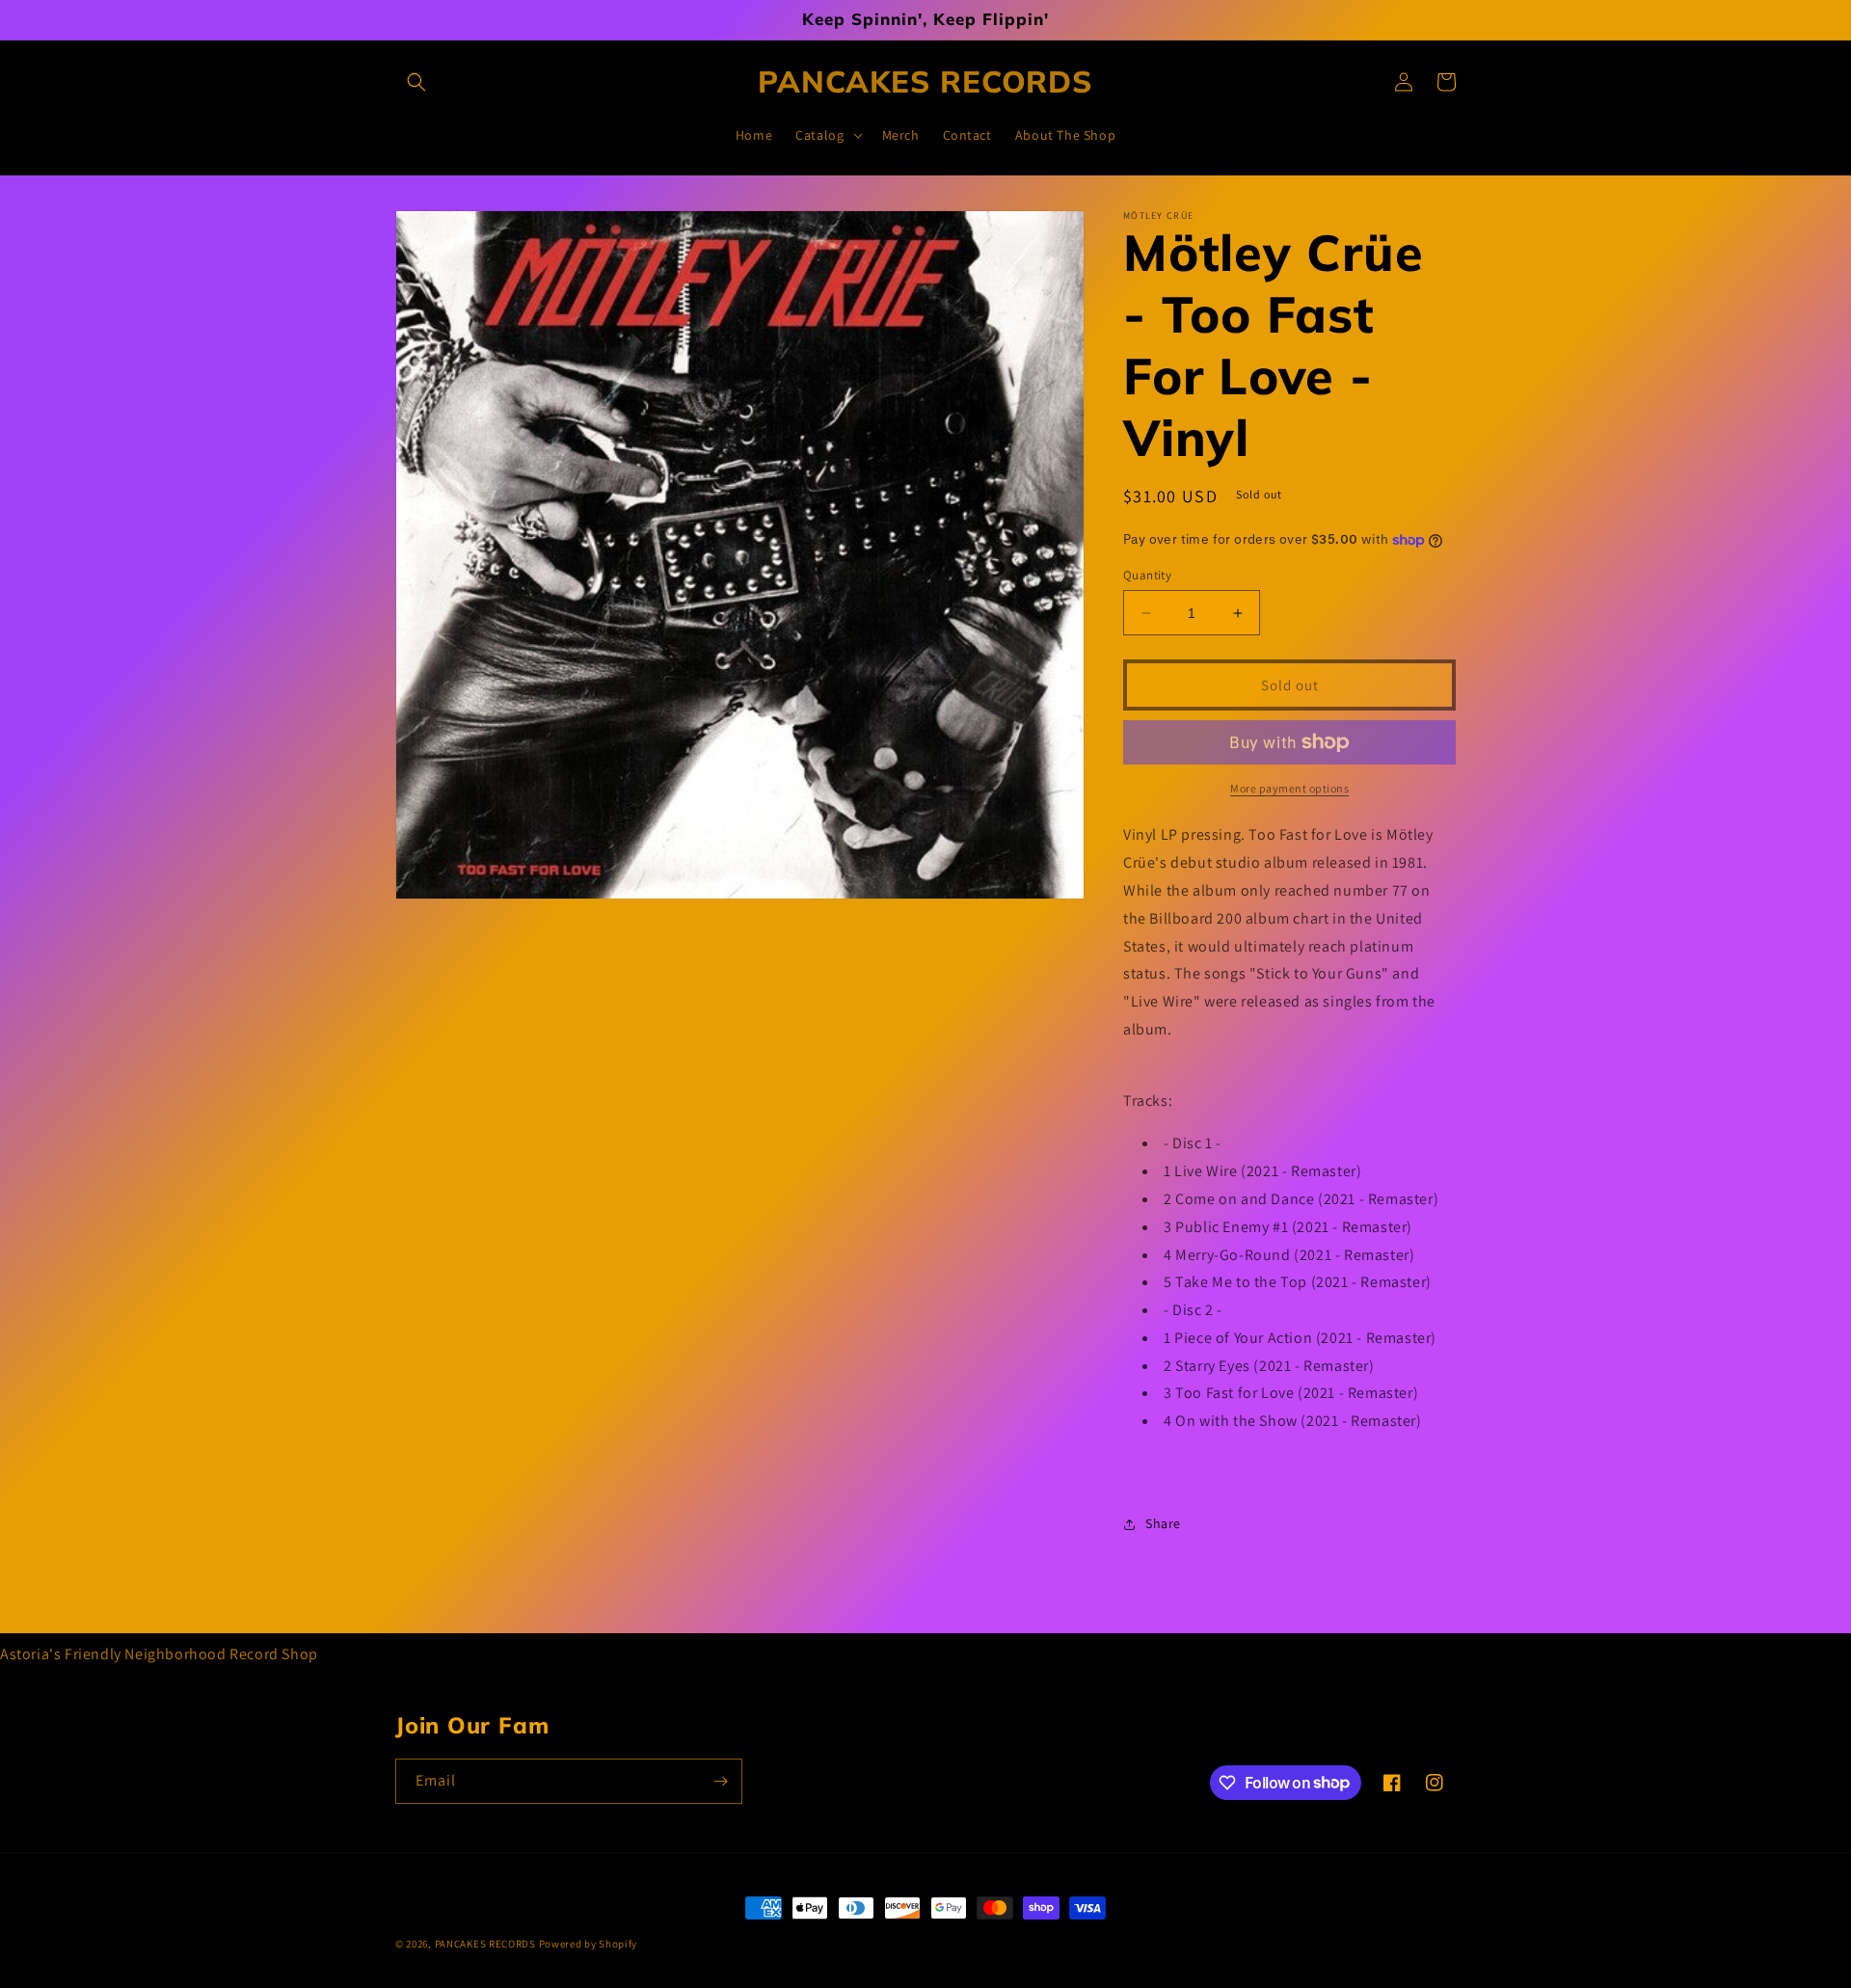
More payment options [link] (1289, 788)
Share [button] (1163, 1523)
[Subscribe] (720, 1781)
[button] (416, 82)
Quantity (1147, 575)
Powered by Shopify (589, 1944)
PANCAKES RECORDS (485, 1944)
